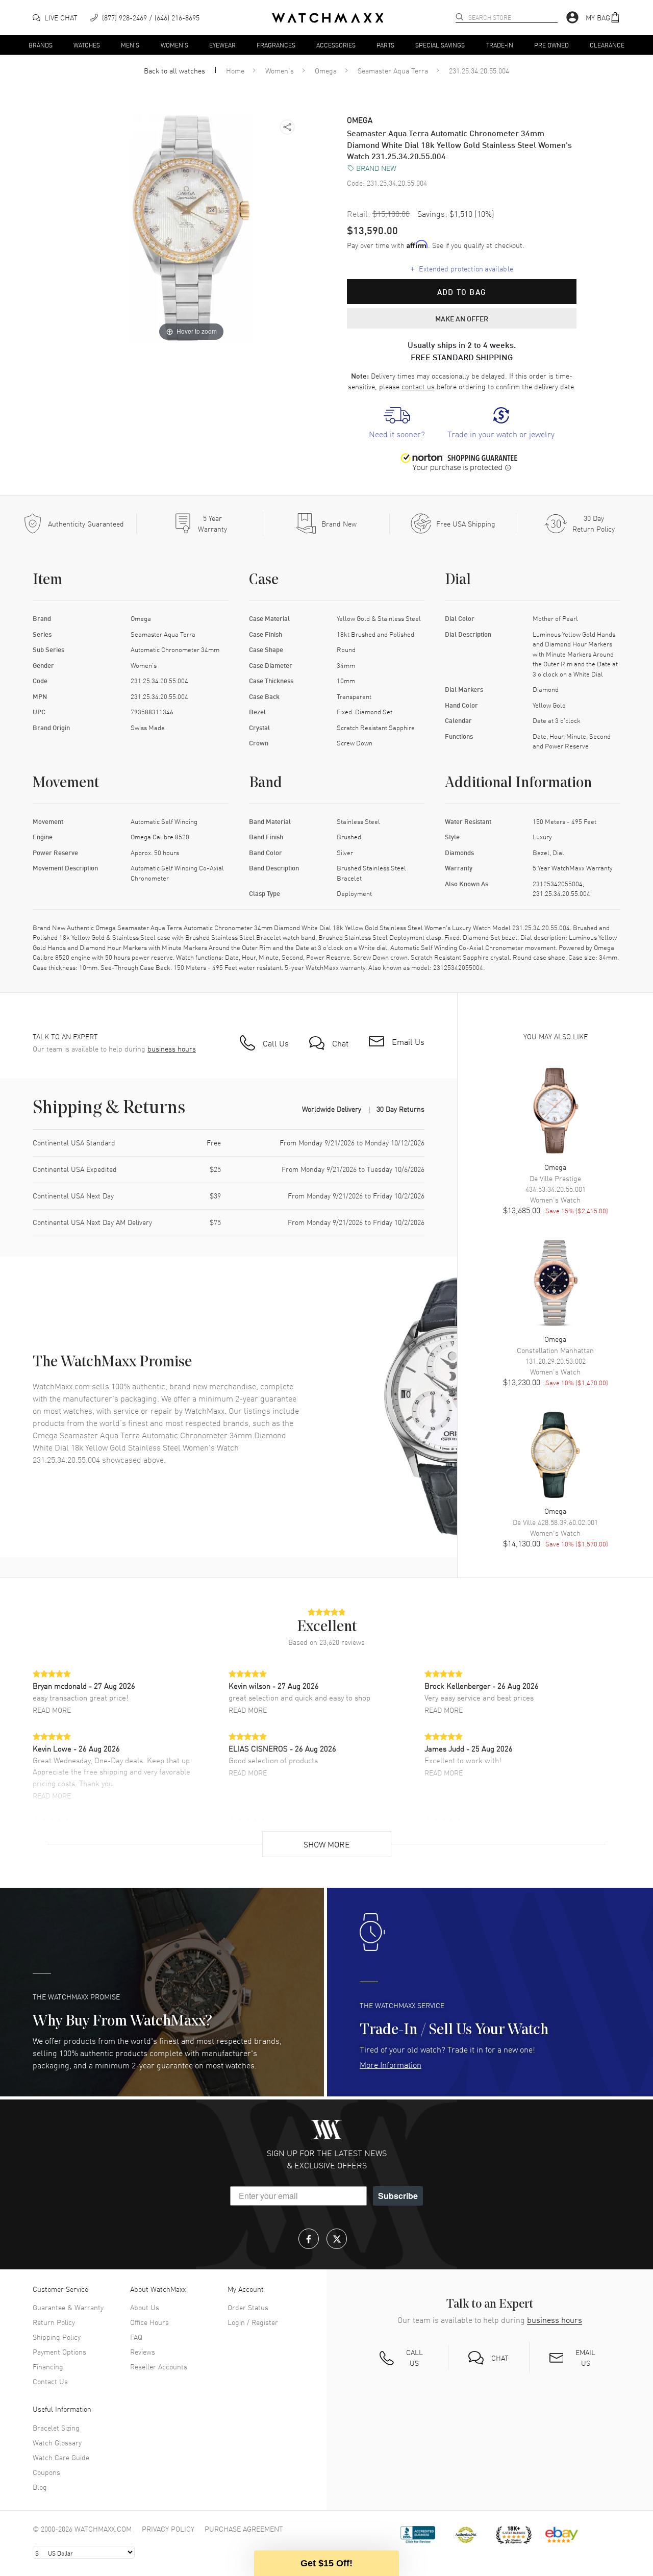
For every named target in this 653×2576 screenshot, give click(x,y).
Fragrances (276, 44)
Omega (326, 70)
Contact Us (50, 2381)
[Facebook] (309, 2239)
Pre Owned (551, 44)
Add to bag (462, 292)
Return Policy (54, 2322)
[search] (460, 17)
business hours (172, 1049)
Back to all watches (174, 70)
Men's (130, 44)
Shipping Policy (57, 2337)
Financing (48, 2366)
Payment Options (59, 2352)
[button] (603, 18)
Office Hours (149, 2322)
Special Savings (440, 44)
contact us (418, 386)
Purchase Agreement (244, 2529)
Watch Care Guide (61, 2457)
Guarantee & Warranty (68, 2307)
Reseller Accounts (159, 2366)
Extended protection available (462, 268)
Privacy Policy (168, 2529)
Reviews (143, 2352)
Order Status (248, 2307)
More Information (391, 2064)
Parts (385, 44)
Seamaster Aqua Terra (393, 70)
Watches (87, 44)
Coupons (46, 2472)
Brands (41, 44)
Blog (40, 2487)
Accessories (336, 44)
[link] (397, 423)
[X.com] (337, 2239)
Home (235, 70)
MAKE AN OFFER (462, 318)
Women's (174, 44)
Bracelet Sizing (56, 2428)
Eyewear (222, 44)
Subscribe (398, 2196)
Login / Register (253, 2322)
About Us (145, 2307)
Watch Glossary (57, 2442)
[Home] (328, 18)
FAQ (136, 2337)
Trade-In (500, 44)
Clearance (607, 44)
